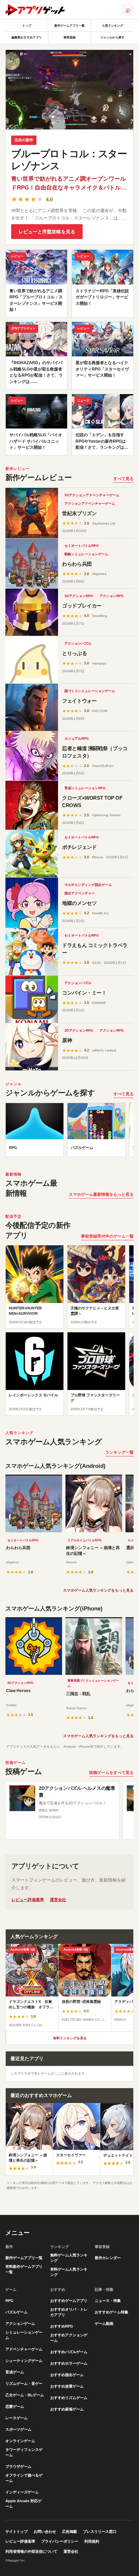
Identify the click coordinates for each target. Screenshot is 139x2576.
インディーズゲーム (22, 2492)
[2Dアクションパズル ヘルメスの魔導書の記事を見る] (22, 1798)
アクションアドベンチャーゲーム (90, 504)
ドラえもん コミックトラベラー (95, 949)
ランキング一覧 (119, 1452)
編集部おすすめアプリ (27, 37)
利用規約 (92, 2541)
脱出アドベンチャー (80, 893)
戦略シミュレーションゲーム (86, 554)
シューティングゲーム (24, 2361)
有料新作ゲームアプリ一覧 (24, 2269)
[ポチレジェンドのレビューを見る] (32, 854)
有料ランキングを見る (70, 2038)
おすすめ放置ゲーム (67, 2386)
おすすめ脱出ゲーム (67, 2375)
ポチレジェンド (79, 847)
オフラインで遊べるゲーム (24, 2478)
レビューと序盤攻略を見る (47, 232)
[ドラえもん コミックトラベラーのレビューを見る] (32, 952)
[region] (69, 1132)
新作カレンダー (108, 2258)
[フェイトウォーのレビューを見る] (32, 707)
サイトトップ (17, 2531)
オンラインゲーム (20, 2441)
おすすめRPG (62, 2326)
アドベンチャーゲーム (24, 2349)
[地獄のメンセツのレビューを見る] (32, 903)
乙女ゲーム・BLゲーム (25, 2395)
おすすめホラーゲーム (69, 2363)
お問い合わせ (45, 2531)
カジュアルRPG (77, 738)
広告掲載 (69, 2531)
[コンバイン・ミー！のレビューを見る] (32, 999)
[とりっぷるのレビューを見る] (32, 660)
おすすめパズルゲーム (69, 2352)
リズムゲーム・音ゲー (24, 2383)
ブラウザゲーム (18, 2466)
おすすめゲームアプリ (69, 2301)
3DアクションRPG (79, 596)
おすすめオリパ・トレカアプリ (69, 2312)
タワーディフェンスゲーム (24, 2452)
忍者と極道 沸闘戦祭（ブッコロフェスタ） (95, 752)
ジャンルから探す (112, 37)
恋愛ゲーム (15, 2406)
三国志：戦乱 (78, 1694)
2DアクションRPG (20, 1683)
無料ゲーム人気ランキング (69, 2258)
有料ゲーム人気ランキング (69, 2272)
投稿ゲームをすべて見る (111, 1773)
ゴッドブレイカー (82, 606)
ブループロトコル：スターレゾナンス (69, 160)
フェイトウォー (79, 701)
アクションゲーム (20, 2323)
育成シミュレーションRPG (85, 788)
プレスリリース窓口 (100, 2531)
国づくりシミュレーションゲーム (90, 691)
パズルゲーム (17, 2312)
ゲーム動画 (104, 2323)
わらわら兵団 (77, 564)
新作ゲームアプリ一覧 (69, 26)
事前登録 (69, 37)
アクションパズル (78, 643)
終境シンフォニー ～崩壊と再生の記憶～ (93, 1551)
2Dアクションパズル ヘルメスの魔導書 (77, 1792)
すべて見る (123, 479)
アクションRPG (112, 596)
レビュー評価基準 (28, 1900)
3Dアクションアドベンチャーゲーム (92, 495)
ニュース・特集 (108, 2301)
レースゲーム (17, 2418)
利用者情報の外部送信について (31, 2551)
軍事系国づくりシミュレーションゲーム (93, 1683)
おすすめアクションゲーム (69, 2338)
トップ (27, 26)
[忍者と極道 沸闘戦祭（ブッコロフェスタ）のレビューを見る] (32, 756)
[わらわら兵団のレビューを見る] (32, 564)
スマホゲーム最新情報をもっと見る (101, 1194)
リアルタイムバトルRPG (85, 1540)
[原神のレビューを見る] (32, 1047)
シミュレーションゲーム (24, 2335)
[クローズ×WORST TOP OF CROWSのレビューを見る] (32, 805)
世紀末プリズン (79, 513)
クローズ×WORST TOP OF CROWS (92, 802)
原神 (67, 1040)
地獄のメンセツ (79, 903)
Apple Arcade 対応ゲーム (23, 2504)
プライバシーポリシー (60, 2541)
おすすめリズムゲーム (69, 2398)
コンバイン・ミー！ (84, 993)
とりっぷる (74, 653)
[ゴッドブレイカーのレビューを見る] (32, 612)
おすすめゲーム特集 (112, 2312)
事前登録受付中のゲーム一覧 (107, 1236)
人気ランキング (113, 26)
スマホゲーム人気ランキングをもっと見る (98, 1590)
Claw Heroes (18, 1691)
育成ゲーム (15, 2372)
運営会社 (58, 1900)
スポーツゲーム (18, 2429)
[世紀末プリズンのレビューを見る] (32, 513)
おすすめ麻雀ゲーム (67, 2409)
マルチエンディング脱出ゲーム (88, 885)
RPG (9, 2301)
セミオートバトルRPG (82, 546)
